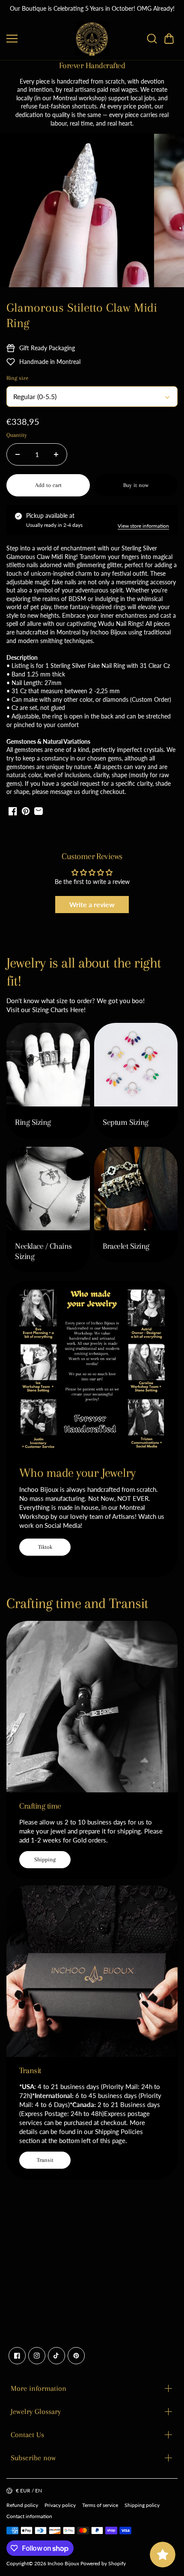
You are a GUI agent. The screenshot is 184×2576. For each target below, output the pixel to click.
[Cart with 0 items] (169, 39)
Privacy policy (60, 2505)
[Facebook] (17, 2356)
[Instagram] (37, 2356)
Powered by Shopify (103, 2563)
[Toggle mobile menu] (39, 39)
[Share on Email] (39, 811)
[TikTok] (56, 2356)
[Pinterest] (76, 2356)
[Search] (152, 39)
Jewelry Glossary (36, 2411)
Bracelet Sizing (126, 1246)
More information (39, 2388)
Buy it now (136, 485)
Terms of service (100, 2505)
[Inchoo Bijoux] (92, 39)
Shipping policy (142, 2505)
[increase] (56, 454)
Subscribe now (33, 2458)
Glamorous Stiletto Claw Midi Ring (82, 315)
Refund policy (22, 2505)
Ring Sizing (33, 1122)
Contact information (29, 2516)
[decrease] (18, 454)
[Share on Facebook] (13, 811)
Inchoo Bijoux (63, 2563)
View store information (143, 526)
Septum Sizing (126, 1122)
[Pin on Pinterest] (26, 811)
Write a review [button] (92, 904)
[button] (169, 39)
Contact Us (27, 2435)
